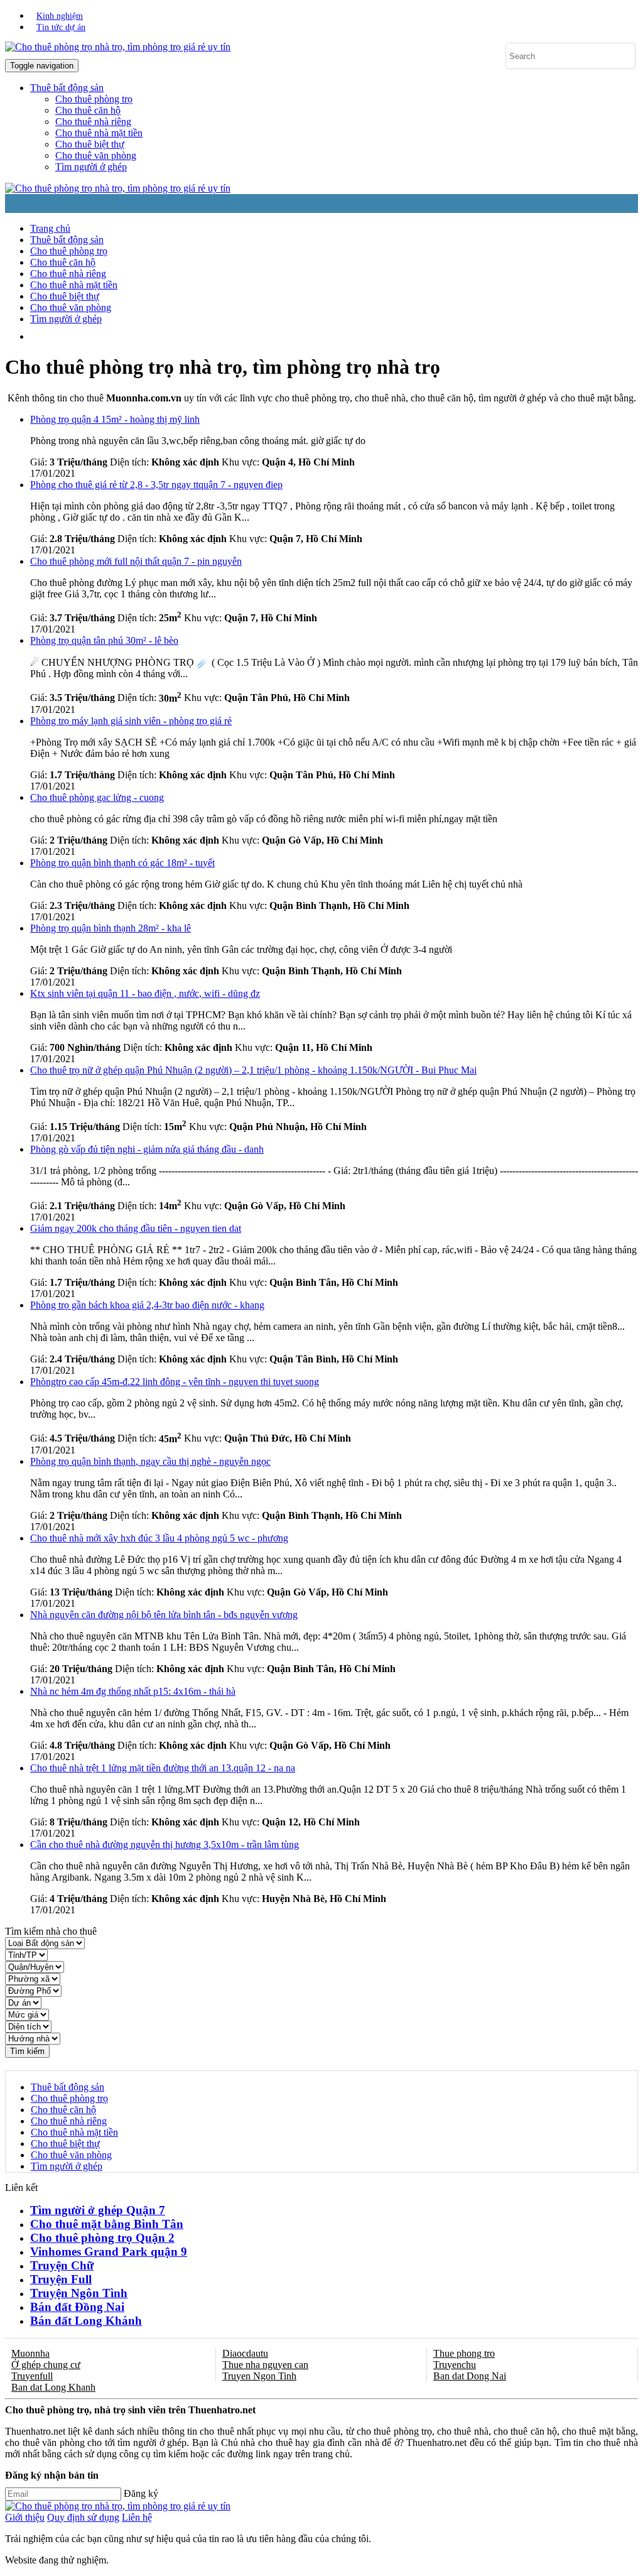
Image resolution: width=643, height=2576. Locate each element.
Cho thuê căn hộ (88, 110)
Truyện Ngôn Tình (79, 2293)
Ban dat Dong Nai (470, 2376)
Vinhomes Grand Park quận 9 (109, 2252)
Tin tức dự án (61, 27)
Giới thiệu (25, 2517)
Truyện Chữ (62, 2265)
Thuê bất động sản (67, 240)
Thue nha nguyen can (265, 2365)
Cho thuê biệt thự (90, 144)
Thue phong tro (464, 2353)
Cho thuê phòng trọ (94, 99)
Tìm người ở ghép (91, 167)
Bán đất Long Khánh (86, 2321)
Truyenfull (32, 2376)
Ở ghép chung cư (46, 2365)
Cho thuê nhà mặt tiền (99, 133)
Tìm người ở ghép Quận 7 (98, 2210)
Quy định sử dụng (83, 2517)
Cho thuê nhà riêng (93, 122)
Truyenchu (455, 2365)
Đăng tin (230, 336)
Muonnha (30, 2353)
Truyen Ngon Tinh (259, 2376)
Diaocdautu (245, 2353)
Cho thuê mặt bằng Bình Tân (107, 2224)
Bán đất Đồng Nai (77, 2307)
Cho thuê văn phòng (96, 155)
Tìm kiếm (27, 2051)
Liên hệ (137, 2517)
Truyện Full (61, 2279)
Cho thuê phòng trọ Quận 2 (102, 2238)
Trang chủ (50, 228)
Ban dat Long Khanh (53, 2387)
